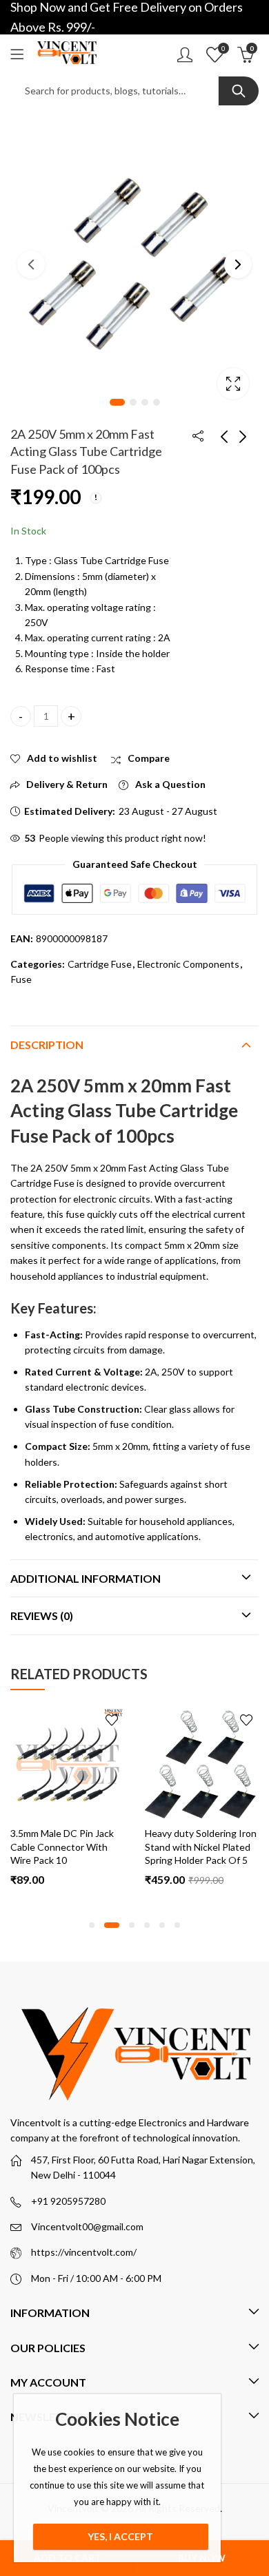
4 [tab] (157, 402)
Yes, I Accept (120, 2536)
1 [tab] (117, 402)
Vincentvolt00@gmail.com (87, 2226)
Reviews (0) (42, 1616)
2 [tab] (133, 402)
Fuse (21, 979)
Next (238, 264)
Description (47, 1045)
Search (239, 91)
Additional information (86, 1578)
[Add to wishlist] (127, 1720)
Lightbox (233, 384)
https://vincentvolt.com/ (84, 2252)
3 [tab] (145, 402)
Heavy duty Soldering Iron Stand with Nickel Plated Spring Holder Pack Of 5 (81, 1847)
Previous (31, 264)
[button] (92, 1925)
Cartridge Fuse (100, 964)
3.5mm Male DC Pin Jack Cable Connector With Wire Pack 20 (212, 1847)
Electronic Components (188, 964)
